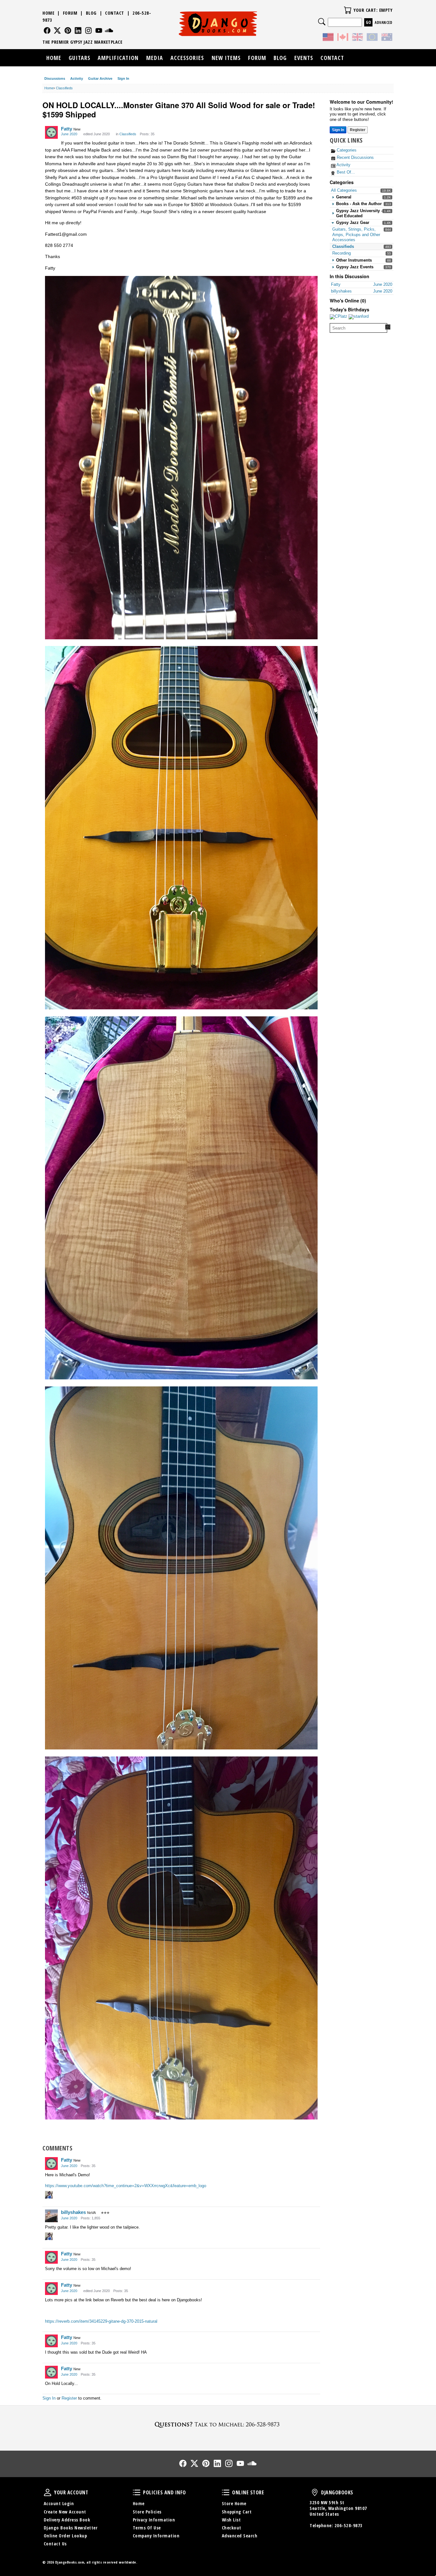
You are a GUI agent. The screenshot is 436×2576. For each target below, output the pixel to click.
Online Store (226, 2492)
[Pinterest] (68, 30)
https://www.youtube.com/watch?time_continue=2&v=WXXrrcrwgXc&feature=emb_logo (126, 2186)
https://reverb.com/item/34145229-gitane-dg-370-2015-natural (101, 2321)
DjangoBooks (315, 2492)
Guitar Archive (100, 78)
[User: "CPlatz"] (338, 317)
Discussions (55, 78)
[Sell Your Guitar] (218, 2424)
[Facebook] (47, 30)
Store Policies (147, 2512)
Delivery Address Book (67, 2520)
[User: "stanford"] (359, 317)
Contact (115, 13)
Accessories (187, 58)
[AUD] (387, 38)
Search (322, 22)
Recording (342, 253)
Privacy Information (154, 2520)
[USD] (328, 38)
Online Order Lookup (65, 2536)
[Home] (218, 24)
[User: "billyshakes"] (51, 2216)
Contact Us (55, 2544)
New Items (226, 58)
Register (358, 130)
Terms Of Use (147, 2528)
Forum (70, 13)
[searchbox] (358, 328)
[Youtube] (99, 30)
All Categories (344, 190)
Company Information (156, 2536)
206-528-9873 (349, 2525)
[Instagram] (89, 30)
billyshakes (73, 2212)
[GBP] (357, 38)
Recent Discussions (355, 157)
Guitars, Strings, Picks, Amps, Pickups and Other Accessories (356, 234)
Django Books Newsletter (71, 2528)
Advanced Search (240, 2536)
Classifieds (343, 246)
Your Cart (348, 10)
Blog (91, 13)
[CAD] (343, 38)
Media (155, 58)
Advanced (383, 22)
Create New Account (65, 2512)
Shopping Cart (237, 2512)
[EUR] (372, 38)
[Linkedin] (78, 30)
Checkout (232, 2528)
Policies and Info (137, 2492)
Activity (77, 78)
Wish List (231, 2520)
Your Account (48, 2492)
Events (304, 58)
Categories (346, 150)
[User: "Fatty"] (51, 132)
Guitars (79, 58)
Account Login (59, 2503)
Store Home (234, 2503)
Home (48, 13)
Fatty (67, 129)
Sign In (123, 78)
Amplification (118, 58)
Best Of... (345, 172)
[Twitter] (57, 30)
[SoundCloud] (109, 30)
